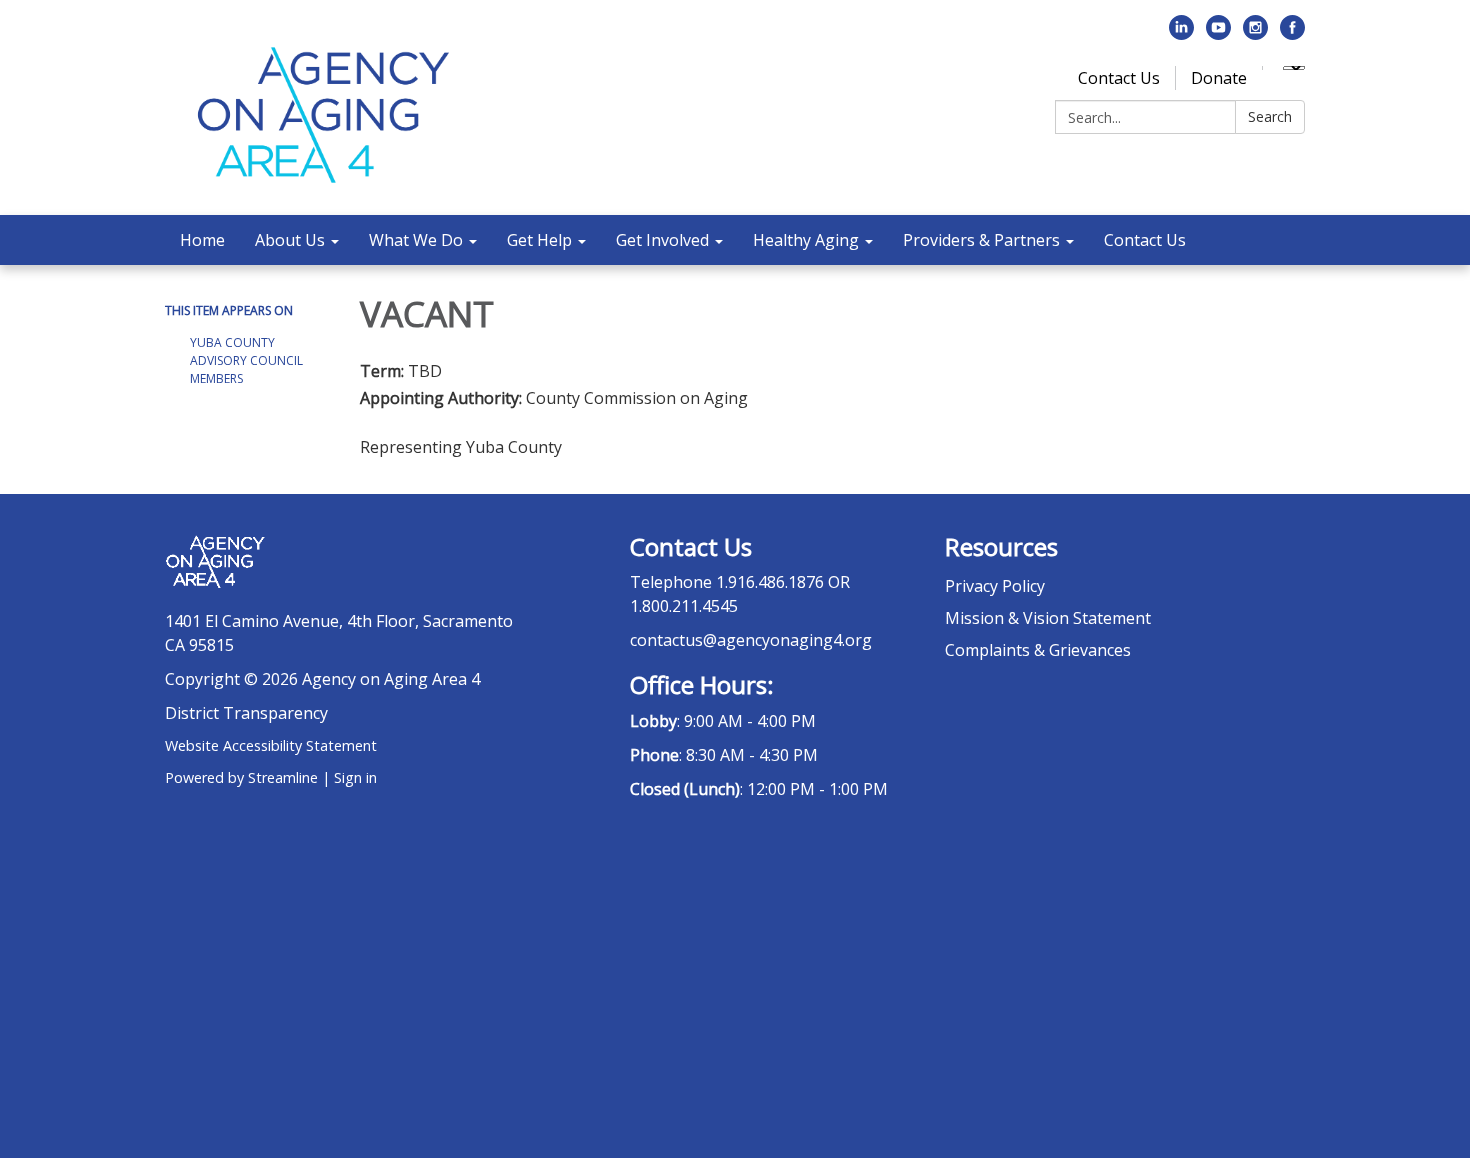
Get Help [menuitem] (539, 240)
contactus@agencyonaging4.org (751, 640)
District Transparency (246, 713)
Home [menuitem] (202, 240)
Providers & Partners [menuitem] (981, 240)
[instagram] (1255, 34)
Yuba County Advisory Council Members (246, 360)
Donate (1219, 78)
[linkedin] (1181, 34)
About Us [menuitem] (290, 240)
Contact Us (1119, 78)
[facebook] (1292, 34)
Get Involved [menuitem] (662, 240)
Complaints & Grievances (1038, 650)
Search (1270, 116)
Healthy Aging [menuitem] (806, 240)
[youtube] (1218, 34)
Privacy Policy (995, 586)
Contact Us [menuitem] (1145, 240)
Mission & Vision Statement (1048, 618)
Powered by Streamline (241, 777)
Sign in (355, 777)
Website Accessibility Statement (271, 745)
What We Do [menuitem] (416, 240)
